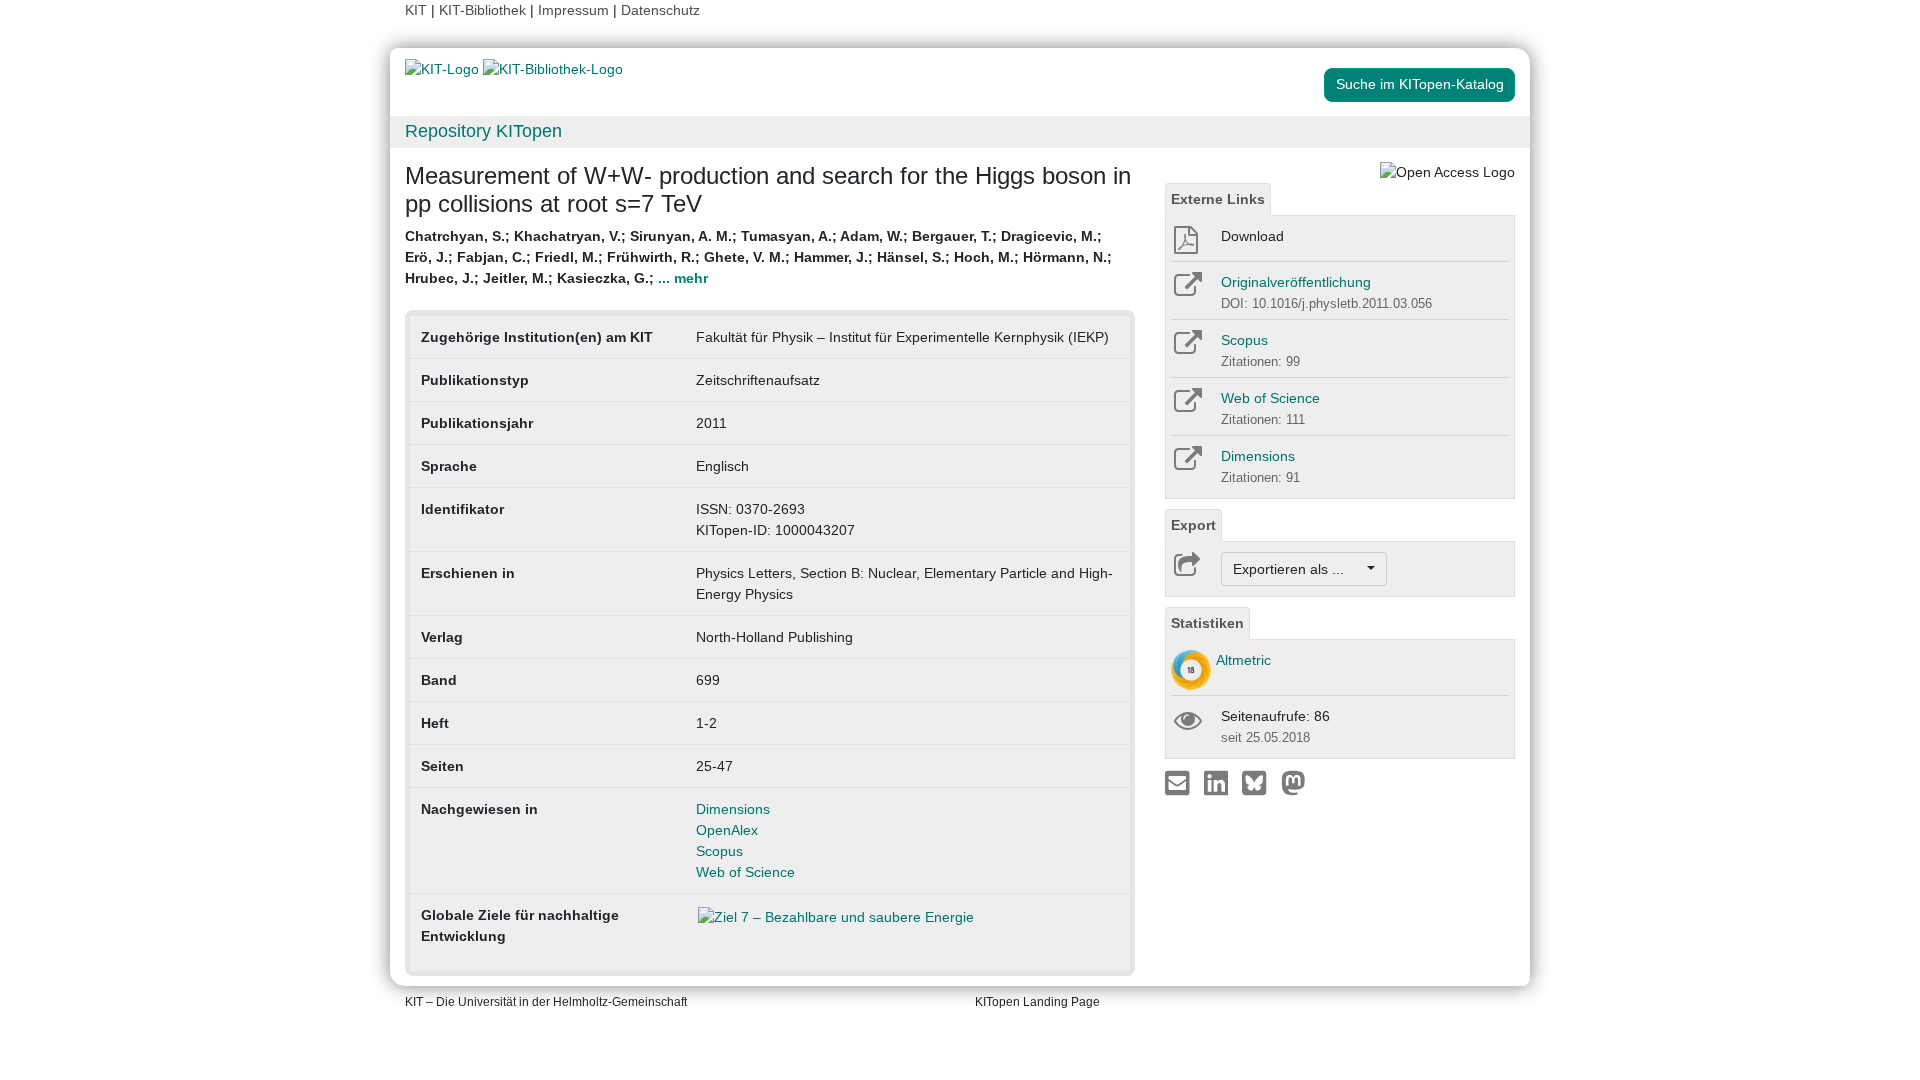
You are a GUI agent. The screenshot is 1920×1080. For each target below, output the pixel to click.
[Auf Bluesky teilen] (1259, 782)
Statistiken (1207, 623)
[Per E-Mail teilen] (1179, 782)
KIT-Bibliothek (484, 10)
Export (1193, 525)
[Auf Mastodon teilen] (1293, 782)
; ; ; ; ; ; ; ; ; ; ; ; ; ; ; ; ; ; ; (758, 257)
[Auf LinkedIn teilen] (1218, 782)
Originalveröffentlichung (1296, 282)
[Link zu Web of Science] (1186, 407)
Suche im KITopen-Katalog (1420, 84)
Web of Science (745, 872)
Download (1252, 236)
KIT (416, 10)
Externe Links (1218, 199)
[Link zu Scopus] (1186, 349)
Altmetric (1243, 660)
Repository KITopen (483, 131)
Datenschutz (660, 10)
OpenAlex (727, 830)
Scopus (719, 851)
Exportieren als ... (1298, 569)
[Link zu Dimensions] (1186, 465)
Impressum (573, 10)
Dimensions (733, 809)
